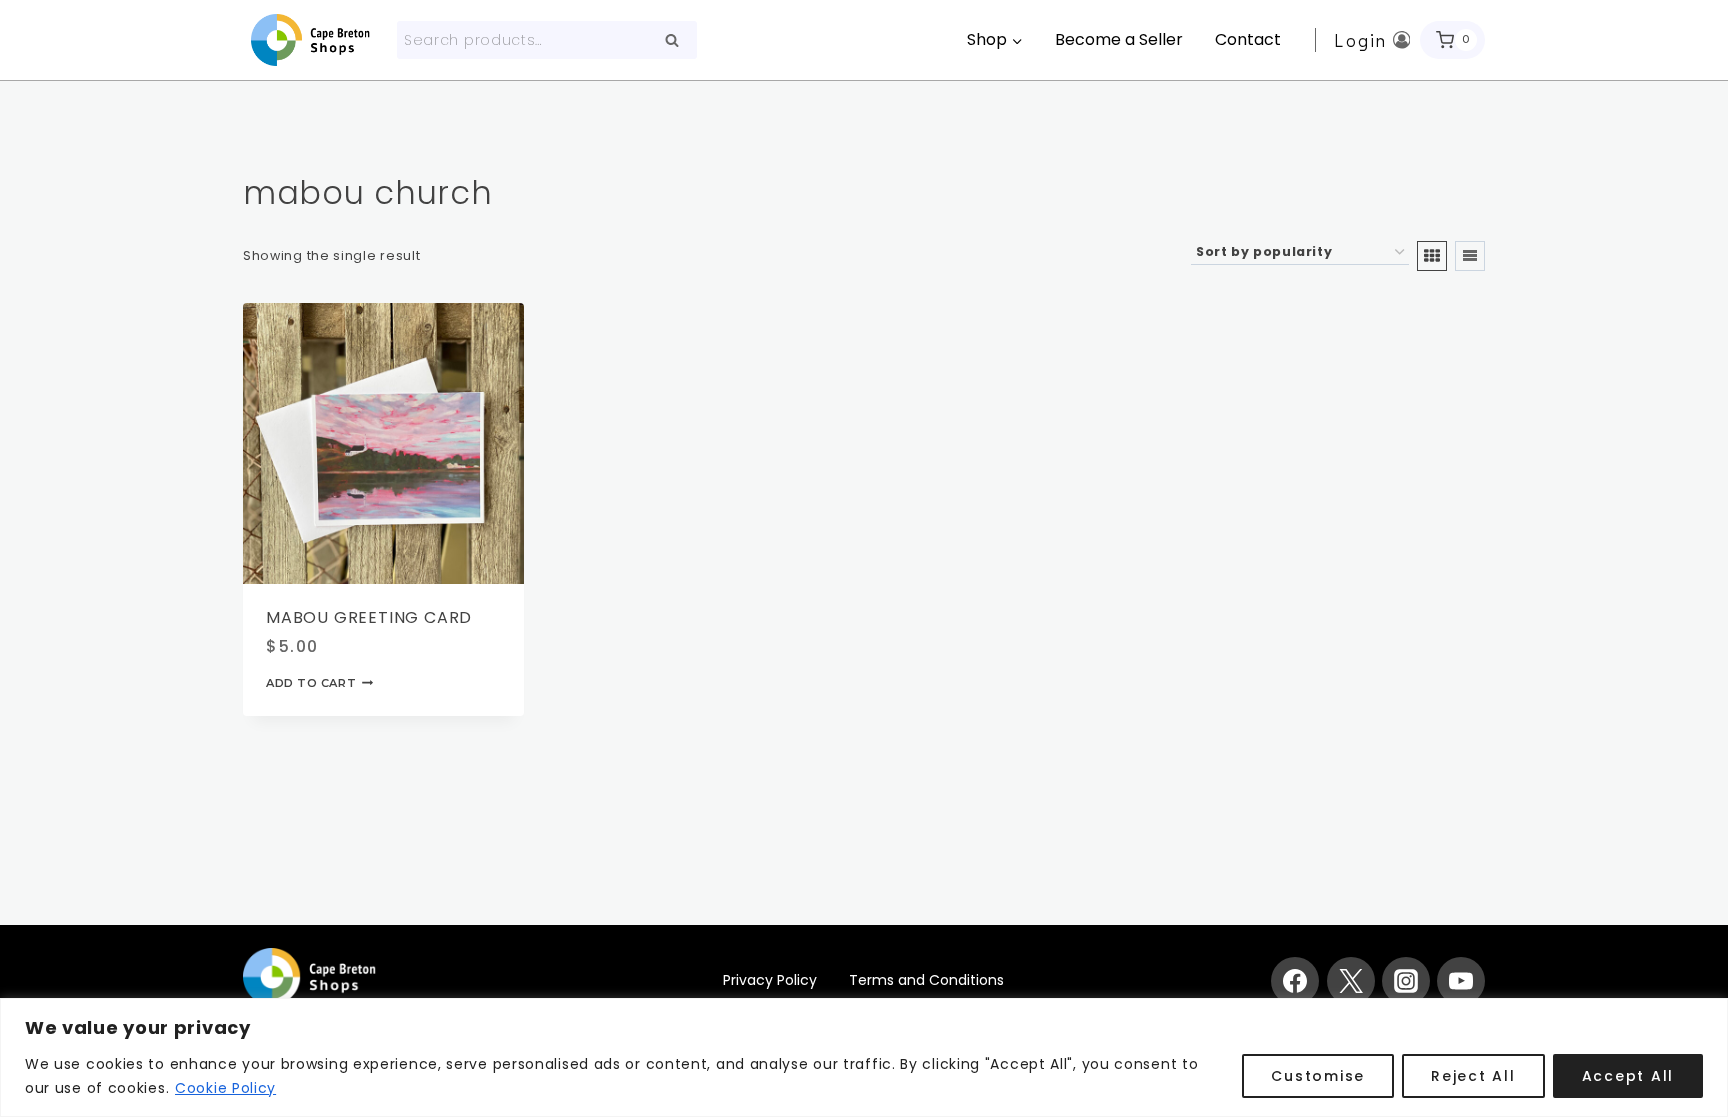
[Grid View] (1432, 256)
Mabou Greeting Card (369, 617)
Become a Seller (1119, 39)
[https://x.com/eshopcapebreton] (1351, 981)
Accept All (1628, 1076)
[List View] (1470, 256)
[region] (864, 1057)
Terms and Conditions (926, 980)
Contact (1248, 39)
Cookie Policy (225, 1088)
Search (678, 41)
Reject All (1473, 1076)
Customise (1318, 1076)
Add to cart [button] (311, 682)
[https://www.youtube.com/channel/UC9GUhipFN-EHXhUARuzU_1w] (1461, 981)
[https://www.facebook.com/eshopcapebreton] (1295, 981)
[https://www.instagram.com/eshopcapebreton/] (1406, 981)
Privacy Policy (770, 980)
